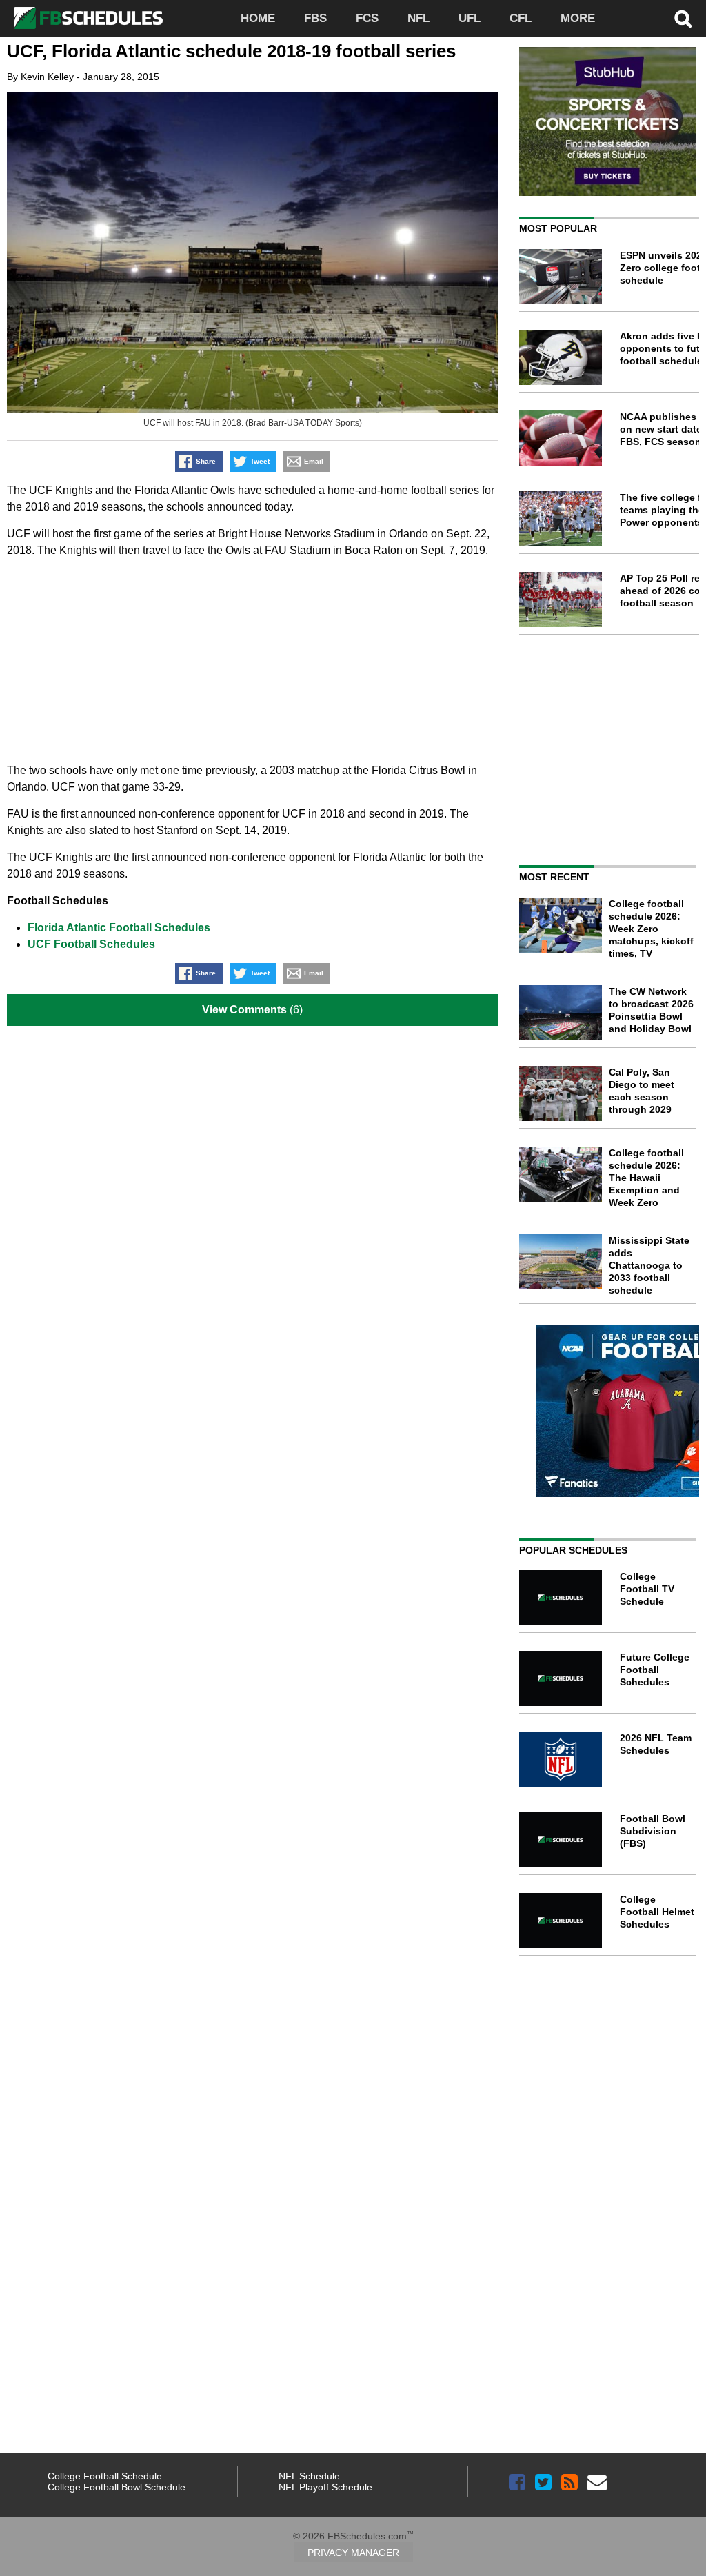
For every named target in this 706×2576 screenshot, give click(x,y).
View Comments (244, 1010)
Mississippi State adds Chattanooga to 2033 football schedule (649, 1265)
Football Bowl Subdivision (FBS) (653, 1831)
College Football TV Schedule (647, 1589)
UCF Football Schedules (91, 944)
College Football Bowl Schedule (117, 2487)
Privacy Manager (353, 2553)
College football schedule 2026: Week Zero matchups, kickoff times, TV (651, 929)
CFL (521, 18)
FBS (315, 18)
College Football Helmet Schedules (657, 1912)
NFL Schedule (309, 2476)
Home (258, 18)
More (578, 18)
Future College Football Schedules (655, 1670)
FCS (367, 18)
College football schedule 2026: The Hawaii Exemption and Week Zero (646, 1178)
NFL (418, 18)
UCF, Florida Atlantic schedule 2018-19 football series (231, 51)
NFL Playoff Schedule (325, 2487)
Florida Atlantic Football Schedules (119, 928)
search (683, 19)
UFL (470, 18)
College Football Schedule (105, 2476)
